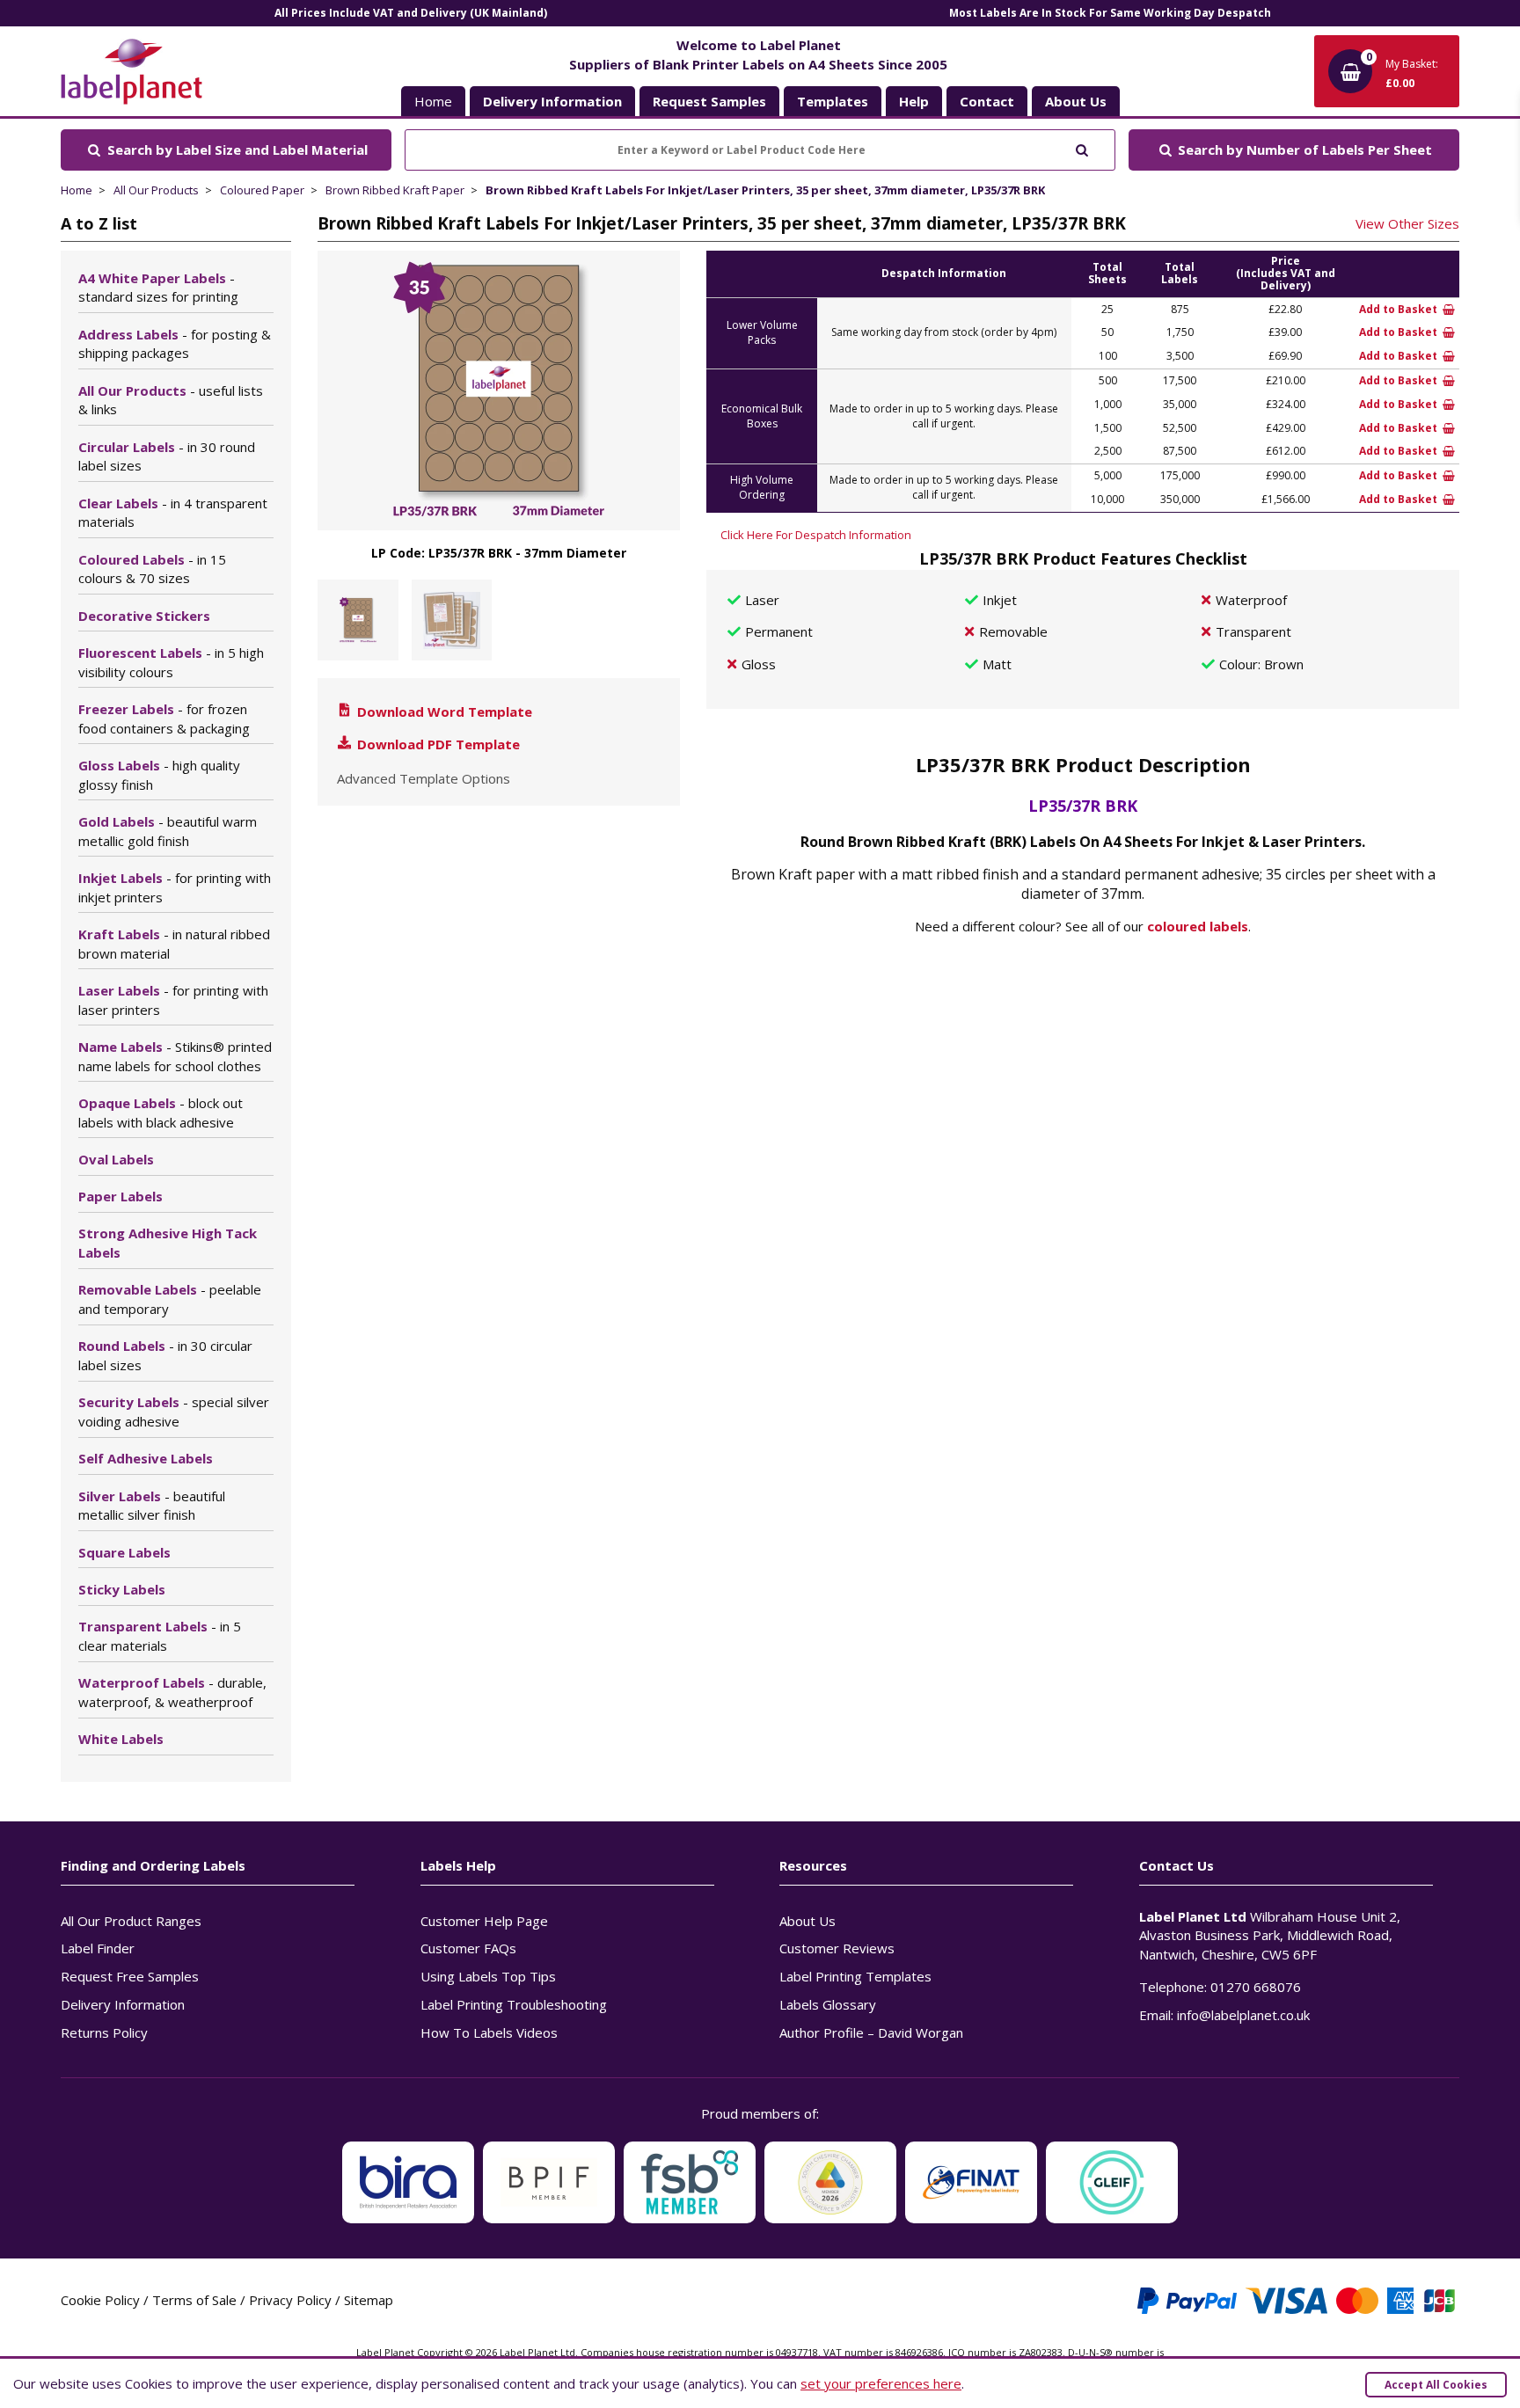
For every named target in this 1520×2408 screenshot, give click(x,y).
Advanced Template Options (424, 778)
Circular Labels (167, 456)
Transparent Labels (160, 1636)
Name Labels (175, 1056)
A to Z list (99, 223)
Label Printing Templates (855, 1976)
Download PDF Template (437, 744)
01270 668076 (1256, 1987)
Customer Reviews (837, 1948)
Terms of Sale (194, 2300)
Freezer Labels (164, 719)
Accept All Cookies (1436, 2385)
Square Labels (124, 1552)
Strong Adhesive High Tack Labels (168, 1243)
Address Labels (175, 344)
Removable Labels (170, 1299)
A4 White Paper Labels (158, 288)
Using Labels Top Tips (488, 1976)
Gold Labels (168, 831)
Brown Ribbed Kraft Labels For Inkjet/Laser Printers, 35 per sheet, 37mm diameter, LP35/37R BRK (765, 190)
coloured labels (1198, 926)
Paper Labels (121, 1196)
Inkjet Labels (175, 887)
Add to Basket (1399, 309)
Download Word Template (443, 711)
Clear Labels (173, 513)
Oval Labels (116, 1159)
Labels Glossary (828, 2004)
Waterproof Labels (172, 1692)
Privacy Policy (290, 2300)
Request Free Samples (130, 1976)
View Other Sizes (1407, 223)
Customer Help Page (484, 1921)
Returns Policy (104, 2032)
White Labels (121, 1739)
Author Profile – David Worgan (871, 2032)
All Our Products (156, 190)
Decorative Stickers (144, 616)
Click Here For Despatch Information (816, 535)
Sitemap (369, 2300)
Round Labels (165, 1355)
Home (433, 101)
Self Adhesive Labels (146, 1458)
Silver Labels (152, 1506)
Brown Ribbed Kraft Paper (395, 190)
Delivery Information (123, 2004)
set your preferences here (881, 2383)
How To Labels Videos (489, 2032)
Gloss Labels (159, 775)
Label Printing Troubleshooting (514, 2004)
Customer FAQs (468, 1948)
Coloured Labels (152, 569)
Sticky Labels (122, 1589)
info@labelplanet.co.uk (1243, 2015)
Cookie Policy (100, 2300)
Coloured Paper (262, 190)
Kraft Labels (174, 944)
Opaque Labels (161, 1113)
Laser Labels (173, 1000)
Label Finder (98, 1948)
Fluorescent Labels (171, 662)
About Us (807, 1921)
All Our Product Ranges (131, 1921)
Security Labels (174, 1412)
